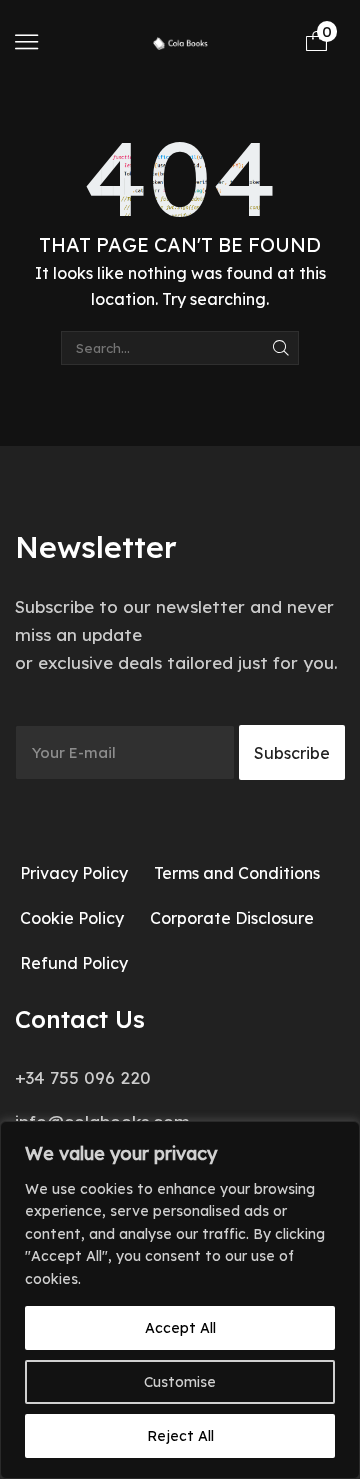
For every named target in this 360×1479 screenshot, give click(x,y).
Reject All (180, 1436)
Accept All (180, 1328)
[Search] (281, 348)
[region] (180, 1300)
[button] (26, 41)
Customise (180, 1382)
